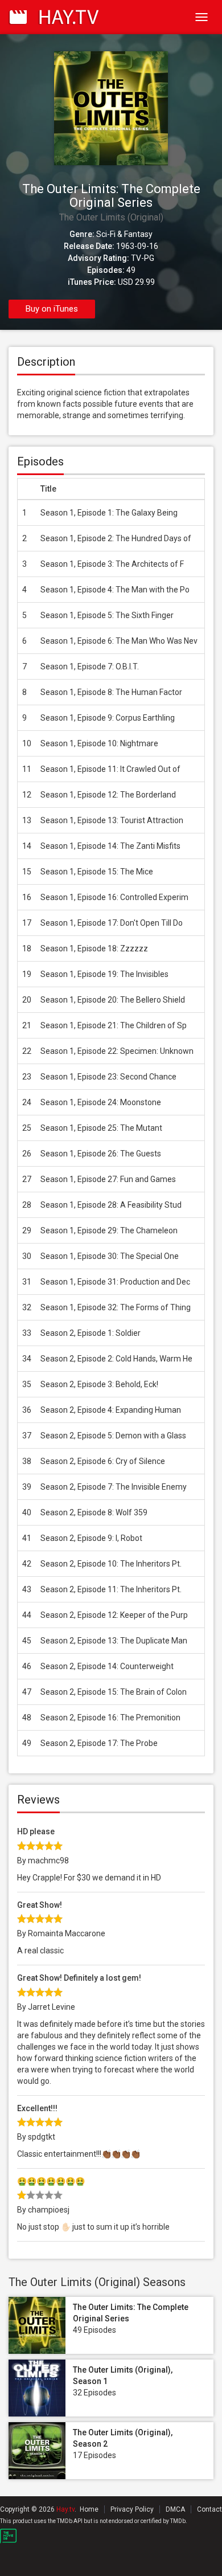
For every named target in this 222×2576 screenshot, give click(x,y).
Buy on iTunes (52, 309)
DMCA (175, 2509)
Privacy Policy (132, 2509)
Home (89, 2509)
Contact (209, 2509)
